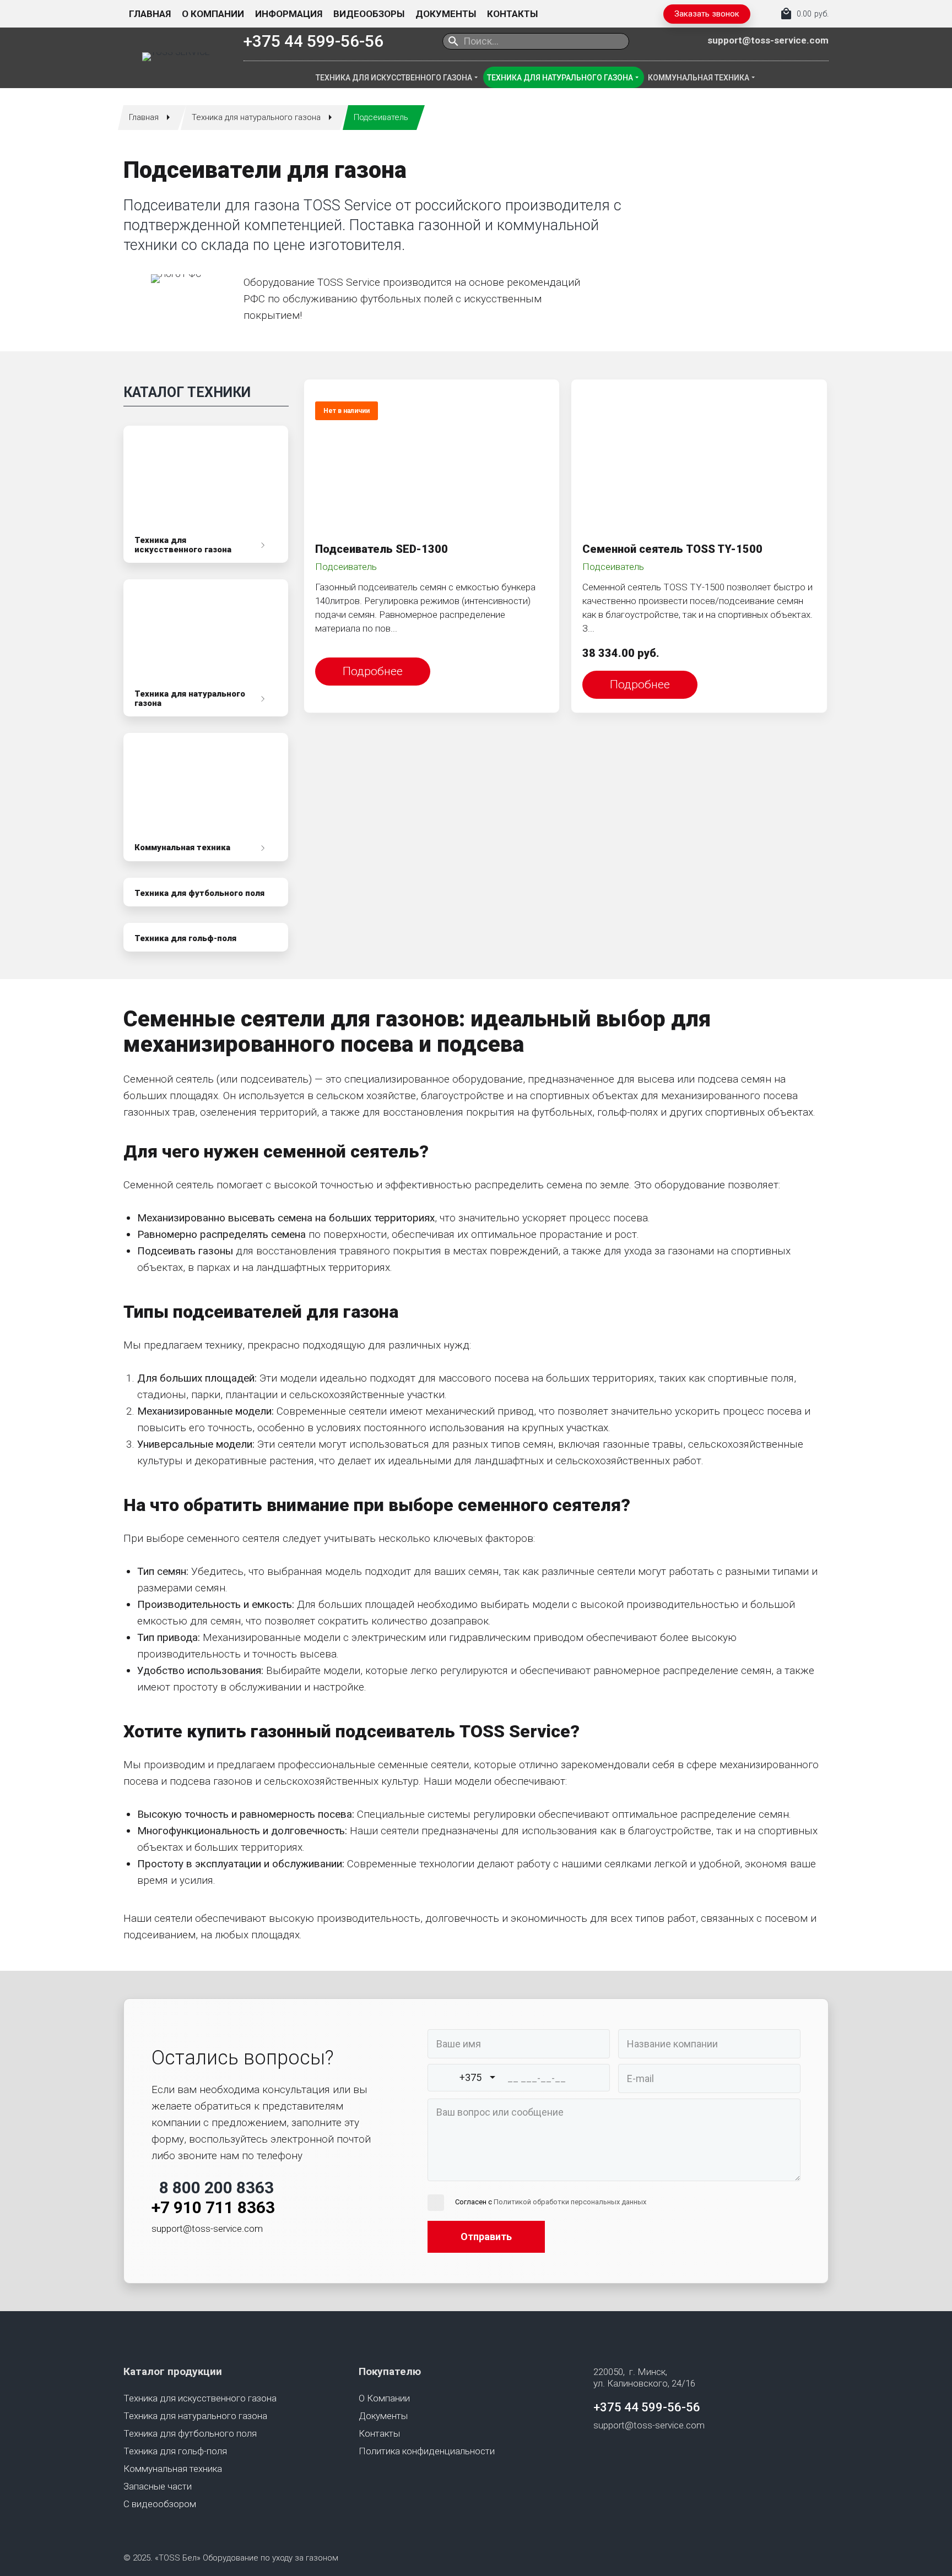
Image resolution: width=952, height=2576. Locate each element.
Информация (289, 14)
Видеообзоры (369, 14)
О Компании (213, 14)
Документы (446, 14)
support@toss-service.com (768, 40)
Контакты (512, 14)
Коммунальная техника (699, 78)
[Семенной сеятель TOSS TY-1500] (699, 459)
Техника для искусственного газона (394, 78)
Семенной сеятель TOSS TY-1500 (672, 549)
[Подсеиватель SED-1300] (432, 459)
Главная (150, 14)
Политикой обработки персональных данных (570, 2202)
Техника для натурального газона (560, 78)
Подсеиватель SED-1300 (382, 549)
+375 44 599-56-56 (313, 41)
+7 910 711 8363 (213, 2207)
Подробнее (373, 671)
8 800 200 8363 (217, 2188)
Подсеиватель (346, 567)
